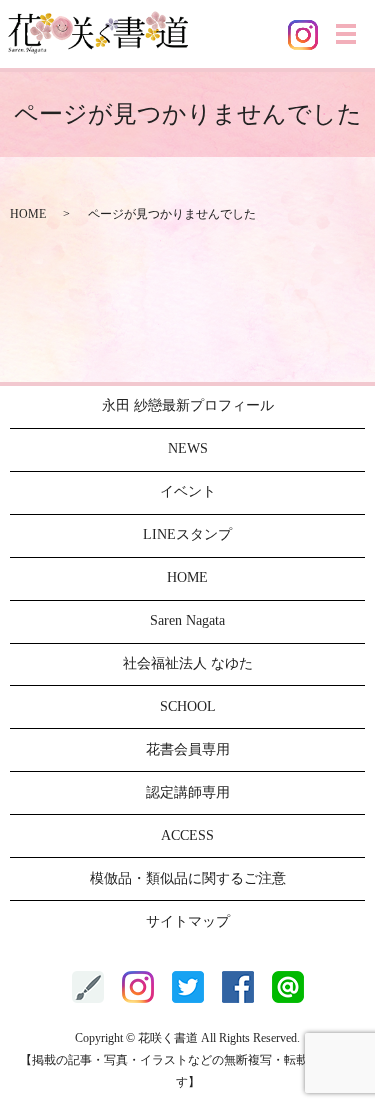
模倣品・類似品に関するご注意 (188, 878)
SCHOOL (188, 706)
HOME (28, 214)
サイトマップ (188, 921)
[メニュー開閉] (346, 34)
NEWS (188, 448)
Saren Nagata (187, 620)
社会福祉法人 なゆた (188, 663)
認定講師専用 (188, 792)
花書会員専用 (188, 749)
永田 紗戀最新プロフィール (188, 405)
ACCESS (187, 835)
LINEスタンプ (187, 534)
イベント (188, 491)
